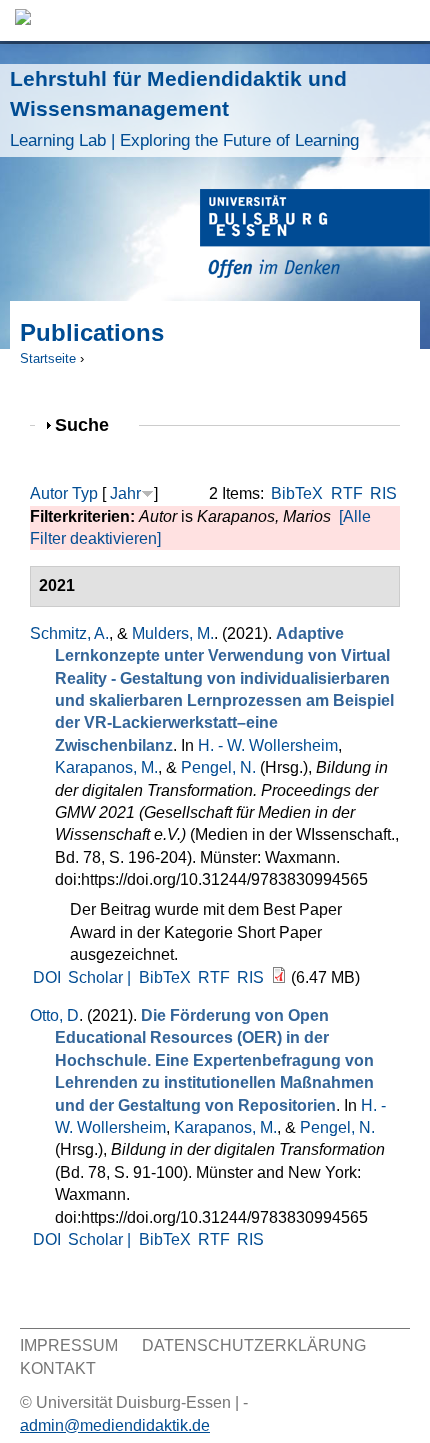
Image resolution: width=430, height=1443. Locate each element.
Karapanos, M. (106, 767)
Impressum (69, 1345)
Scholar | (101, 977)
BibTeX (297, 493)
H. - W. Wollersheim (268, 745)
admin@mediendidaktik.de (115, 1425)
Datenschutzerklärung (254, 1345)
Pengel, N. (218, 767)
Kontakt (58, 1368)
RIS (383, 493)
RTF (347, 493)
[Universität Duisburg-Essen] (315, 236)
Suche (90, 424)
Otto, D (54, 1015)
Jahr (125, 493)
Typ (85, 493)
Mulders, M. (173, 633)
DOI (47, 977)
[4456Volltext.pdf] (279, 977)
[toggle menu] (405, 20)
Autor (49, 493)
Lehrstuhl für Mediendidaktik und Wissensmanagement (184, 108)
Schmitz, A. (69, 633)
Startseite (48, 358)
